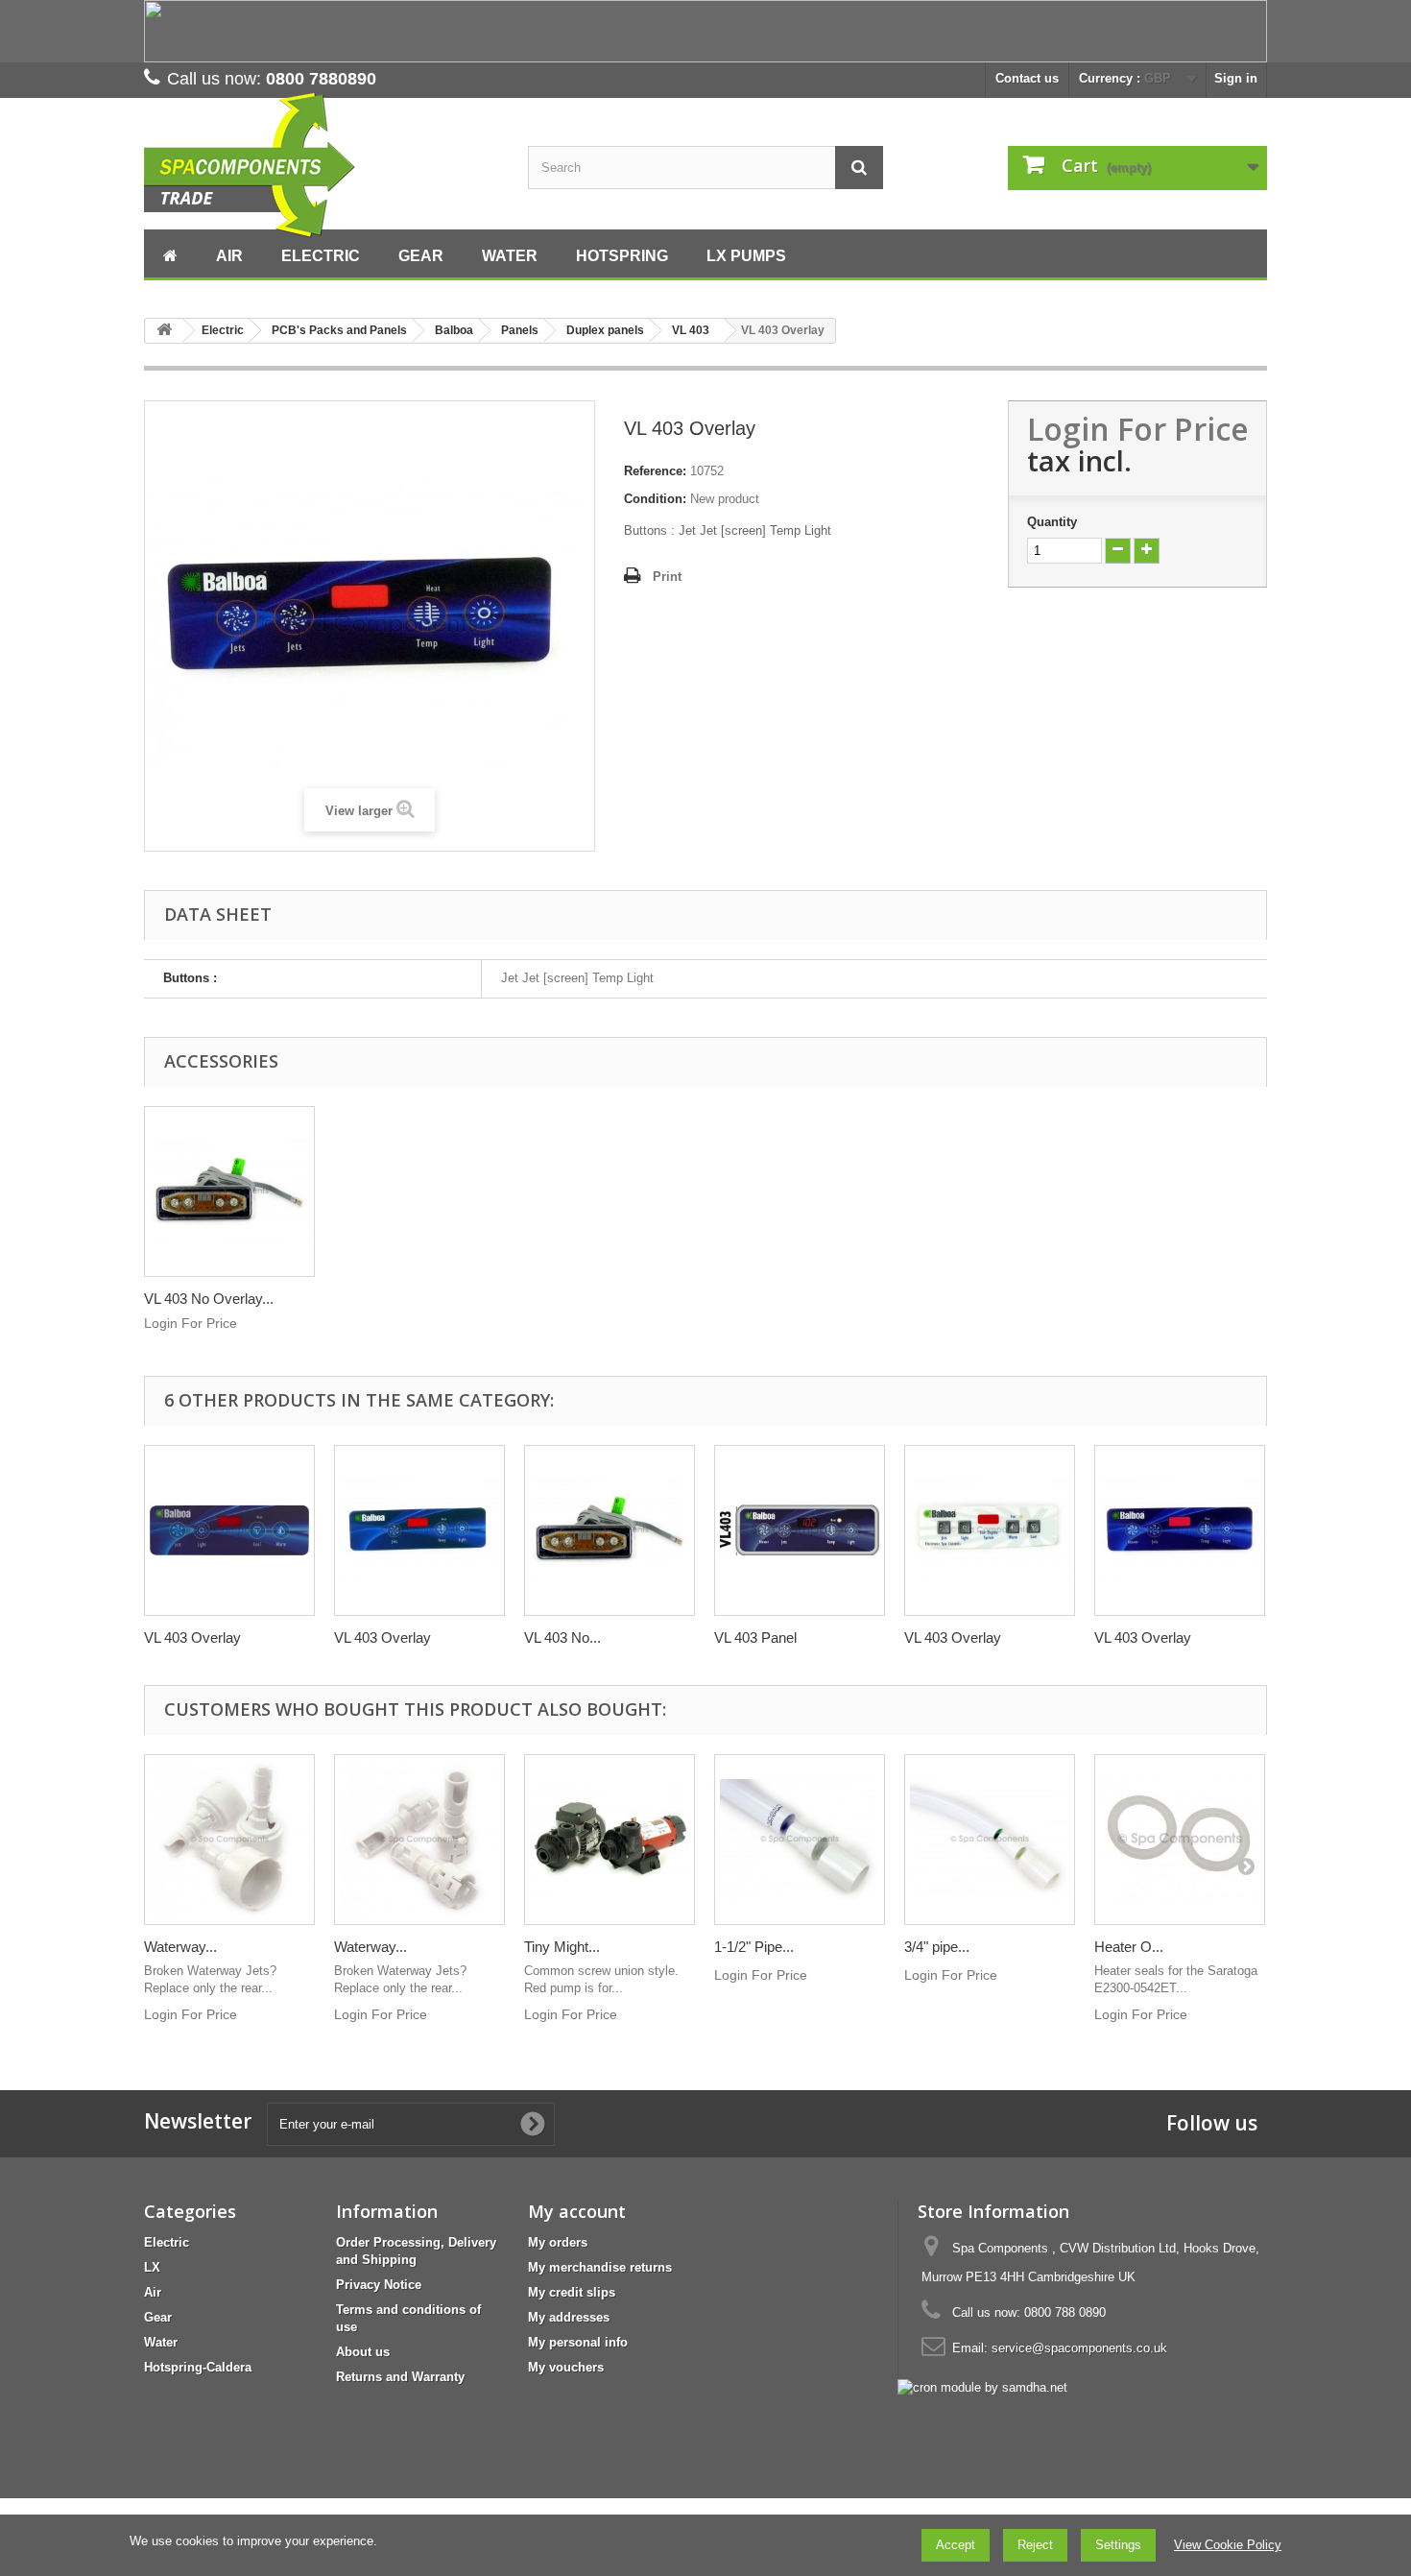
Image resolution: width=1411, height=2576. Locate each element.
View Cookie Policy (1228, 2545)
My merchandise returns (600, 2267)
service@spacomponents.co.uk (1079, 2348)
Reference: (655, 471)
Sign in (1236, 78)
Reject (1035, 2545)
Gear (158, 2317)
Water (161, 2342)
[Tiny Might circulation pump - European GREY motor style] (610, 1840)
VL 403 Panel (755, 1637)
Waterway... (180, 1947)
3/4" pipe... (937, 1947)
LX (152, 2267)
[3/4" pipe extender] (990, 1840)
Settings (1118, 2545)
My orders (558, 2242)
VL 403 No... (562, 1637)
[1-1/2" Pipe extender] (800, 1840)
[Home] (170, 253)
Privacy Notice (379, 2285)
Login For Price (1138, 429)
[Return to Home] (164, 331)
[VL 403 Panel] (800, 1530)
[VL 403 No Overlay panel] (229, 1192)
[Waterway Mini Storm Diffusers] (229, 1840)
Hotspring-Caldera (198, 2367)
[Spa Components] (322, 166)
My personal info (578, 2342)
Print (667, 577)
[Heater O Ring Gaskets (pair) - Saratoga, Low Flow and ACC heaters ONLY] (1180, 1840)
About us (363, 2352)
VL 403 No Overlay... (209, 1299)
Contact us (1027, 78)
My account (577, 2211)
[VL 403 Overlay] (229, 1530)
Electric (167, 2242)
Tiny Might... (562, 1947)
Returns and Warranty (400, 2377)
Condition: (655, 499)
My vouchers (566, 2367)
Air (153, 2292)
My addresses (569, 2317)
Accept (956, 2545)
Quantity (1052, 522)
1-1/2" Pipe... (754, 1947)
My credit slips (572, 2292)
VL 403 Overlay (192, 1637)
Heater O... (1129, 1947)
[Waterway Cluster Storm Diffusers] (419, 1840)
